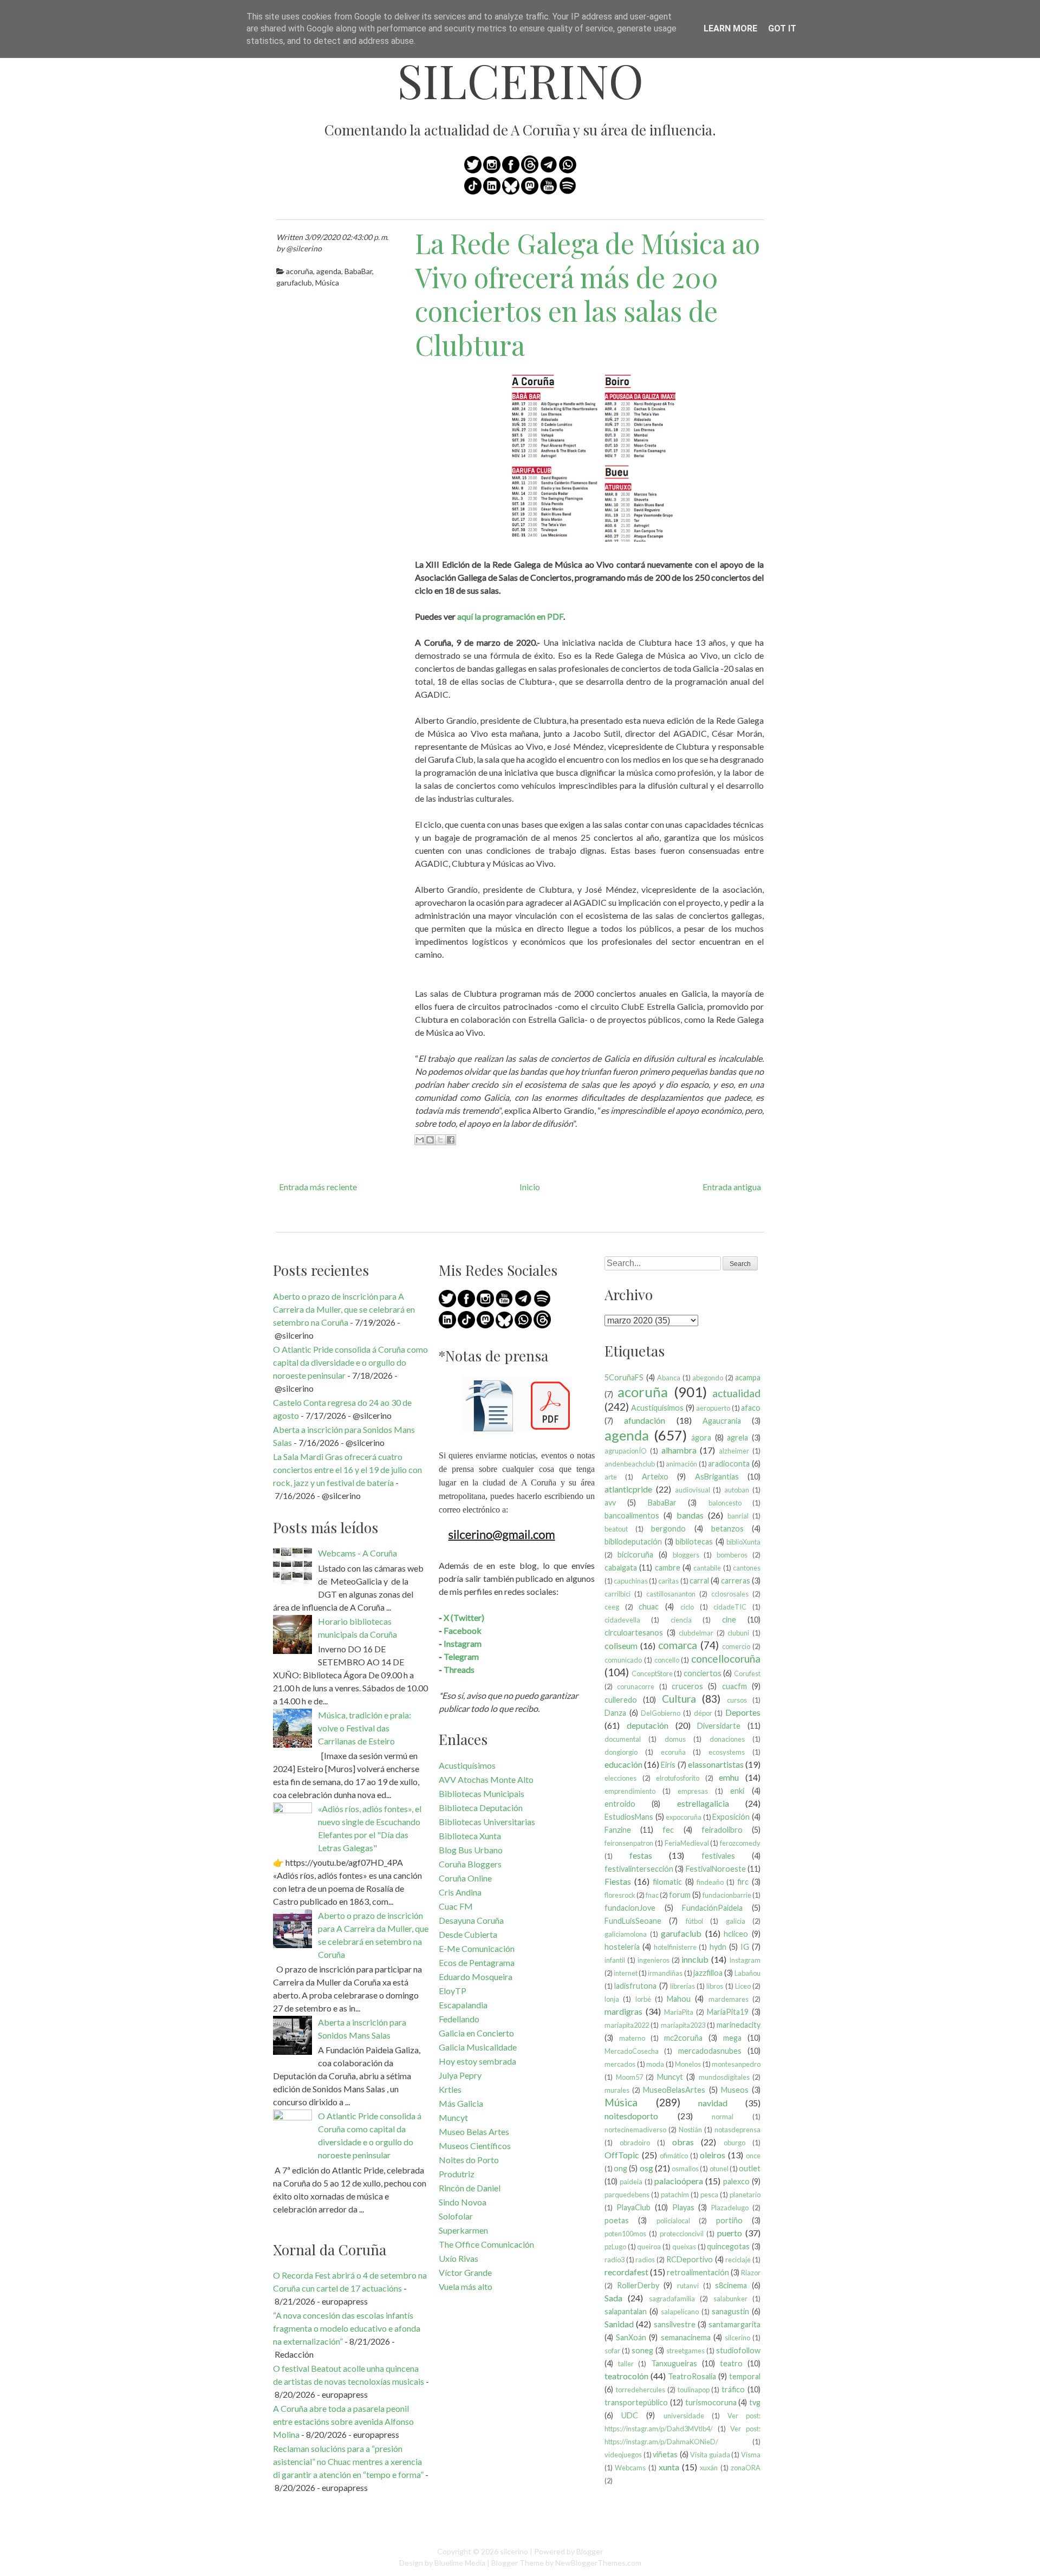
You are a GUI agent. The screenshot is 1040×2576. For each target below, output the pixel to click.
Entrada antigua (732, 1187)
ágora (701, 1438)
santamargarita (734, 2324)
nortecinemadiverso (635, 2130)
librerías (682, 1986)
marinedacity (739, 2025)
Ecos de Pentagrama (477, 1962)
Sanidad (619, 2324)
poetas (617, 2220)
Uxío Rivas (459, 2258)
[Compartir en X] (440, 1140)
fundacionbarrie (727, 1895)
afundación (645, 1420)
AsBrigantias (717, 1477)
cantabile (707, 1568)
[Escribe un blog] (430, 1140)
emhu (729, 1777)
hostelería (622, 1947)
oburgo (734, 2143)
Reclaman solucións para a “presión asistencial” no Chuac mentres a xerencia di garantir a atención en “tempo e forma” (348, 2461)
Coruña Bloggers (470, 1864)
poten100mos (625, 2234)
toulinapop (694, 2390)
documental (623, 1739)
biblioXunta (743, 1542)
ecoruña (673, 1752)
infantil (615, 1960)
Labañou (747, 1973)
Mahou (679, 1999)
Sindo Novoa (463, 2202)
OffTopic (622, 2155)
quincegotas (728, 2246)
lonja (612, 1999)
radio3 (615, 2260)
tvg (755, 2402)
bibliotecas (694, 1542)
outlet (750, 2168)
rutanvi (688, 2286)
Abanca (669, 1378)
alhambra (679, 1450)
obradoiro (635, 2143)
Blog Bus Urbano (471, 1850)
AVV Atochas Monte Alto (486, 1779)
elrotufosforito (678, 1778)
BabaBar (358, 271)
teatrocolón (626, 2376)
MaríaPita (679, 2012)
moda (655, 2064)
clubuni (738, 1633)
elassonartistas (716, 1764)
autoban (737, 1490)
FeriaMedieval (687, 1843)
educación (623, 1764)
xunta (669, 2467)
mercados (620, 2064)
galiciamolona (626, 1934)
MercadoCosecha (632, 2051)
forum (680, 1895)
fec (668, 1830)
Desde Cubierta (468, 1934)
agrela (737, 1438)
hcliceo (736, 1934)
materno (632, 2038)
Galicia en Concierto (476, 2033)
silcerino (520, 80)
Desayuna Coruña (471, 1920)
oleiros (713, 2155)
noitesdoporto (631, 2116)
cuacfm (734, 1686)
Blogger (590, 2551)
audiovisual (693, 1490)
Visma (751, 2455)
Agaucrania (722, 1421)
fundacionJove (630, 1908)
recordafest (626, 2272)
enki (737, 1791)
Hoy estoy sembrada (477, 2061)
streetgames (685, 2351)
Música (327, 283)
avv (610, 1503)
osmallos (685, 2169)
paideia (631, 2182)
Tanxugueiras (674, 2363)
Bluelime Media (460, 2563)
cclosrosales (730, 1594)
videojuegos (623, 2455)
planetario (745, 2195)
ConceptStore (652, 1673)
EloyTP (453, 1991)
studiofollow (738, 2350)
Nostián (690, 2130)
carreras (736, 1581)
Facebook (463, 1630)
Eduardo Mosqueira (476, 1977)
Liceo (743, 1986)
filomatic (667, 1882)
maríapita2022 (627, 2025)
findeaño (710, 1882)
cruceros (687, 1686)
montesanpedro (736, 2064)
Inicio (530, 1187)
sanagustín (730, 2311)
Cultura (679, 1699)
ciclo (687, 1607)
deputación (648, 1725)
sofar (612, 2351)
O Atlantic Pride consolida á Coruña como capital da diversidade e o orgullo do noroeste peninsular (350, 1362)
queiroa (649, 2247)
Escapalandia (463, 2005)
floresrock (620, 1895)
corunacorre (636, 1686)
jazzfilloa (708, 1973)
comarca (678, 1645)
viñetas (665, 2454)
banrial (738, 1516)
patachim (675, 2195)
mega (732, 2038)
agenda (329, 271)
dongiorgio (621, 1752)
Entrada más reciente (318, 1187)
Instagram (463, 1643)
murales (617, 2090)
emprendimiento (630, 1791)
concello (667, 1660)
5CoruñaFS (624, 1377)
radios (645, 2260)
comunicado (623, 1660)
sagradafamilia (672, 2299)
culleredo (621, 1700)
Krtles (450, 2089)
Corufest (747, 1673)
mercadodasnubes (710, 2051)
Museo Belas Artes (474, 2131)
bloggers (686, 1555)
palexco (736, 2181)
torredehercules (641, 2390)
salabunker (730, 2299)
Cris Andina (460, 1892)
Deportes (743, 1712)
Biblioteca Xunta (470, 1836)
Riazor (751, 2273)
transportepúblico (636, 2402)
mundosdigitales (724, 2077)
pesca (709, 2195)
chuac (649, 1607)
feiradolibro (722, 1830)
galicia (736, 1921)
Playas (683, 2207)
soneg (642, 2350)
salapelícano (680, 2312)
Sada (613, 2298)
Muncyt (453, 2117)
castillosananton (671, 1594)
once (753, 2156)
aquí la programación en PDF (510, 616)
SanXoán (631, 2337)
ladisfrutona (635, 1986)
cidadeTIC (730, 1607)
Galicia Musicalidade (478, 2047)
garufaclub (294, 283)
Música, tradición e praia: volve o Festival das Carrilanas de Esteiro (365, 1728)
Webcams (630, 2468)
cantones (747, 1568)
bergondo (668, 1529)
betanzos (727, 1529)
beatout (616, 1529)
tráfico (733, 2389)
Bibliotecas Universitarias (487, 1822)
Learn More (730, 28)
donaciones (727, 1739)
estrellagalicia (703, 1803)
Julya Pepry (460, 2075)
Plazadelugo (730, 2208)
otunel (719, 2169)
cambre (668, 1568)
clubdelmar (696, 1633)
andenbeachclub (630, 1464)
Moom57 (629, 2077)
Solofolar (456, 2216)
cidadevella (622, 1620)
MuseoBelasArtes (674, 2090)
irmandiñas (665, 1973)
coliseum (621, 1646)
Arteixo (655, 1477)
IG (745, 1947)
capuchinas (631, 1581)
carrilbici (617, 1594)
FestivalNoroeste (716, 1869)
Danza (615, 1713)
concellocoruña (726, 1659)
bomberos (732, 1555)
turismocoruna (711, 2402)
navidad (713, 2103)
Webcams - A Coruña (357, 1553)
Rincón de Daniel (470, 2188)
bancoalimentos (632, 1516)
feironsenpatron (629, 1843)
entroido (620, 1804)
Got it (782, 28)
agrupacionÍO (626, 1451)
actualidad (736, 1393)
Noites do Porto (469, 2160)
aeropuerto (713, 1408)
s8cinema (731, 2285)
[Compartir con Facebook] (451, 1140)
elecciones (620, 1778)
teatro (731, 2363)
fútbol (694, 1921)
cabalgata (621, 1568)
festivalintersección (639, 1869)
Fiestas (618, 1881)
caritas (668, 1581)
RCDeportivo (690, 2259)
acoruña (300, 271)
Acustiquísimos (467, 1765)
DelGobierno (661, 1713)
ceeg (612, 1607)
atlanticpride (628, 1489)
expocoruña (684, 1817)
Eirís (668, 1765)
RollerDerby (638, 2285)
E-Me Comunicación (477, 1948)
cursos (737, 1700)
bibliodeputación (633, 1542)
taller (626, 2364)
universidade (684, 2416)
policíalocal (673, 2221)
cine (729, 1620)
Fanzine (618, 1830)
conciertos (703, 1673)
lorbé (643, 1999)
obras (683, 2142)
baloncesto (725, 1503)
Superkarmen (463, 2230)
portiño (729, 2220)
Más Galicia (461, 2103)
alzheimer (734, 1451)
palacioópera (679, 2181)
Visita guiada (710, 2455)
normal (723, 2117)
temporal (745, 2376)
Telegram (461, 1656)
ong (620, 2168)
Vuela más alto (466, 2286)
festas (641, 1855)
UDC (630, 2415)
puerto (730, 2233)
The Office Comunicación (486, 2244)
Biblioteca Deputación (481, 1808)
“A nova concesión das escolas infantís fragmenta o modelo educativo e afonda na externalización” (347, 2328)
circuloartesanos (634, 1633)
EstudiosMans (629, 1817)
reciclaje (738, 2260)
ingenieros (654, 1960)
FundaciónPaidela (712, 1908)
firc (743, 1882)
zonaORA (746, 2468)
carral (699, 1581)
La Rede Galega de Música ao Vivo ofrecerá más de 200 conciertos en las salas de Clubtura (587, 294)
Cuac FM (456, 1906)
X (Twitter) (464, 1617)
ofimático (674, 2156)
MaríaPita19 (728, 2012)
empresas (693, 1791)
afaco (751, 1408)
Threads (459, 1669)
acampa (748, 1377)
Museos (735, 2090)
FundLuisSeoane (633, 1921)
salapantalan (626, 2311)
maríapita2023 (683, 2025)
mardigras (623, 2011)
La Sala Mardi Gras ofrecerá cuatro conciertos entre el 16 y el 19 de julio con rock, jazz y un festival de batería (347, 1469)
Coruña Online (465, 1878)
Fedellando (459, 2019)
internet (626, 1973)
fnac (652, 1895)
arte (611, 1477)
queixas (684, 2247)
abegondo (708, 1378)
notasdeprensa (737, 2130)
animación (681, 1464)
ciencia (681, 1620)
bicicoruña (635, 1555)
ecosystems (727, 1752)
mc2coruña (683, 2038)
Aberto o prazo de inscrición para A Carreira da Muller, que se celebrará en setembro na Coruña (344, 1309)
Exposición (731, 1817)
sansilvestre (675, 2324)
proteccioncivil (682, 2234)
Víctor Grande (465, 2272)
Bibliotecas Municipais (482, 1793)
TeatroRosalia (692, 2376)
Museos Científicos (475, 2146)
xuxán (709, 2468)
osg (646, 2168)
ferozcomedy (740, 1843)
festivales (718, 1856)
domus (675, 1739)
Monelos (688, 2064)
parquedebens (627, 2195)
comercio (736, 1646)
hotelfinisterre (675, 1947)
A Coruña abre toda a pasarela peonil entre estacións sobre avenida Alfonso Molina (343, 2421)
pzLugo (615, 2247)
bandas (690, 1515)
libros (715, 1986)
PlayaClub (633, 2207)
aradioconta (729, 1464)
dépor (703, 1713)
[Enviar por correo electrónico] (420, 1140)
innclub (695, 1959)
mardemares (729, 1999)
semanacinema (686, 2337)
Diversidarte (719, 1726)
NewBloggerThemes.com (598, 2563)
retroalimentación (698, 2272)
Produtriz (457, 2174)
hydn (718, 1947)
